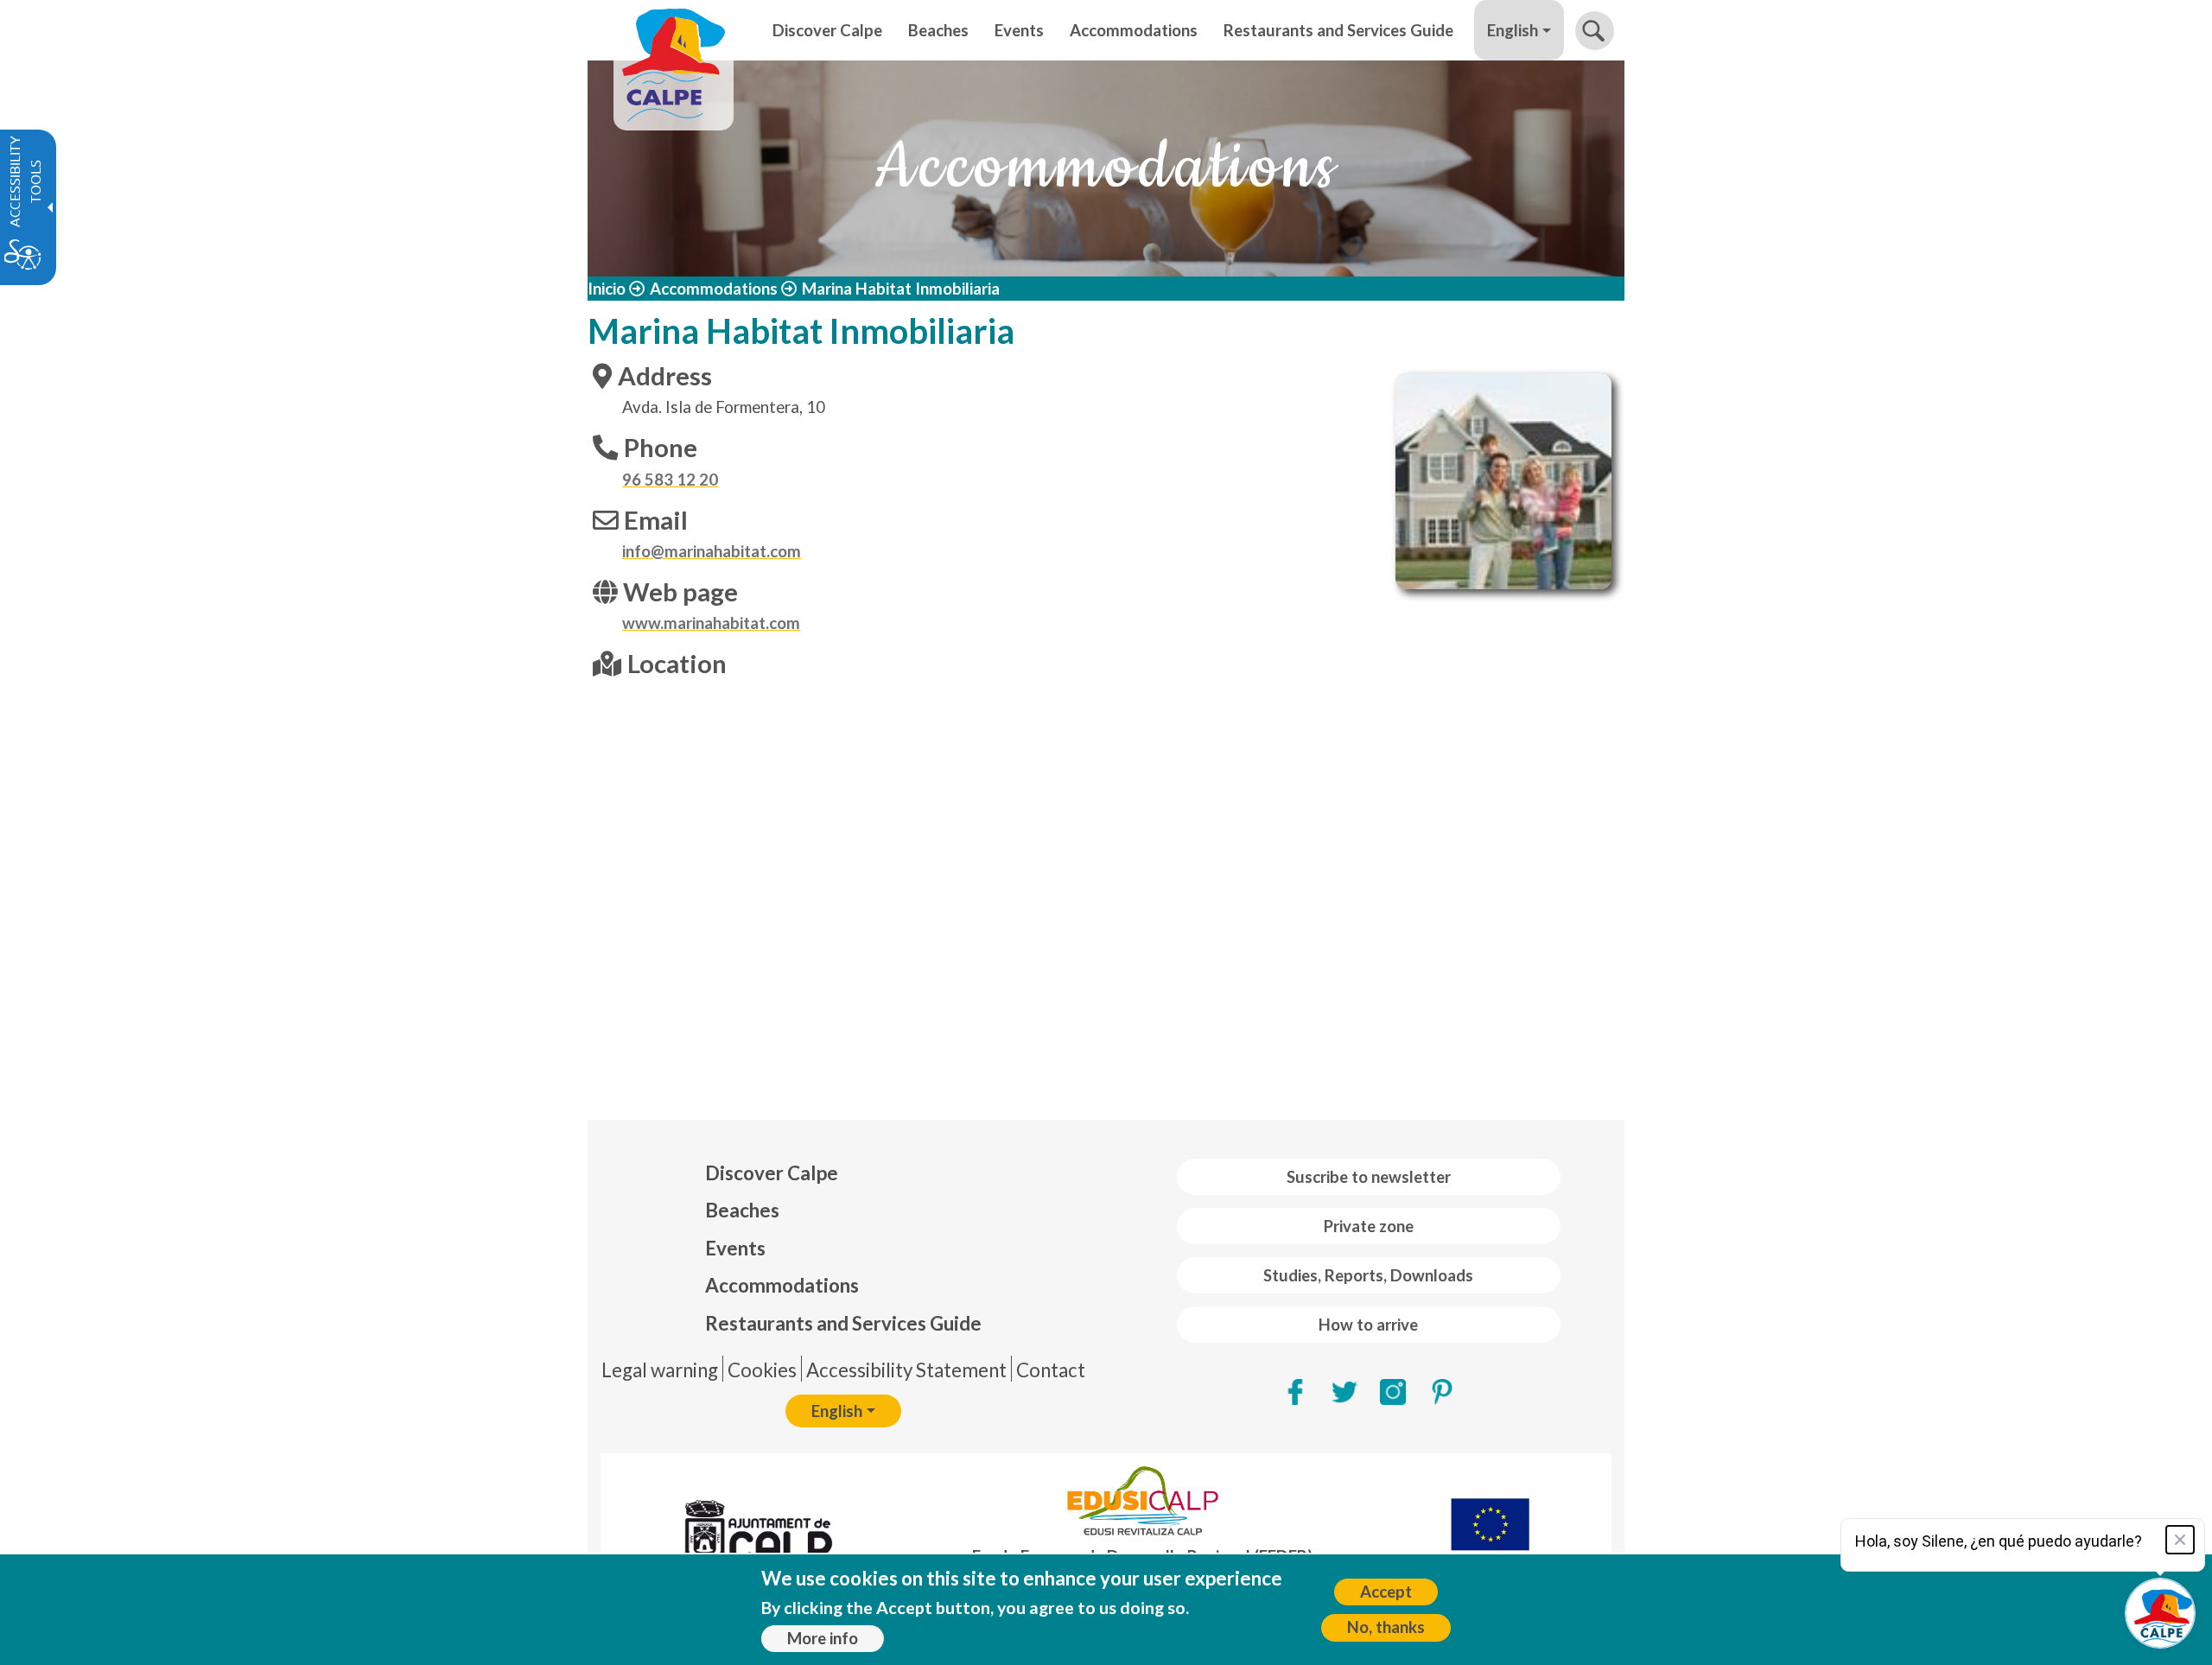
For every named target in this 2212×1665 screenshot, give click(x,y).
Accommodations (714, 289)
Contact (1051, 1370)
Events (735, 1248)
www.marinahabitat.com (711, 623)
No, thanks (1386, 1627)
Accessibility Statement (906, 1370)
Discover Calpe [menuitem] (827, 30)
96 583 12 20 (670, 480)
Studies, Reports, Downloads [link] (1368, 1275)
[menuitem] (843, 1173)
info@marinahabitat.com (712, 551)
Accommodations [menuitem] (1134, 30)
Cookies (762, 1370)
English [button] (1513, 30)
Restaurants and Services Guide (843, 1323)
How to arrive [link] (1368, 1325)
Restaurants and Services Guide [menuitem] (1338, 30)
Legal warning (660, 1370)
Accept (1386, 1592)
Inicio (607, 289)
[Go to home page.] (674, 30)
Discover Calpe (772, 1173)
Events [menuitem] (1019, 30)
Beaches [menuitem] (938, 30)
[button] (1595, 31)
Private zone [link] (1369, 1226)
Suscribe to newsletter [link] (1369, 1177)
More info (823, 1638)
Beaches (742, 1210)
